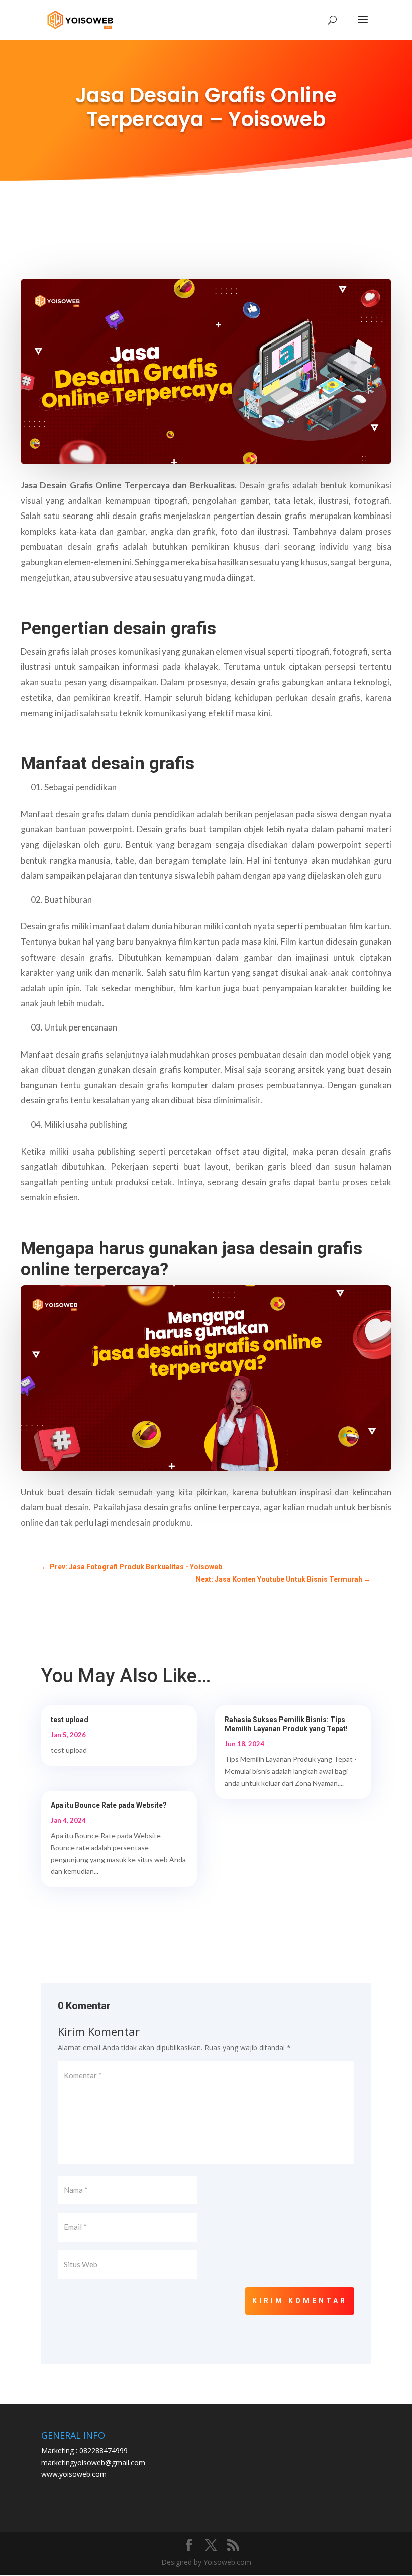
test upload (70, 1720)
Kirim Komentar (300, 2301)
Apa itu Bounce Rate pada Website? (109, 1805)
